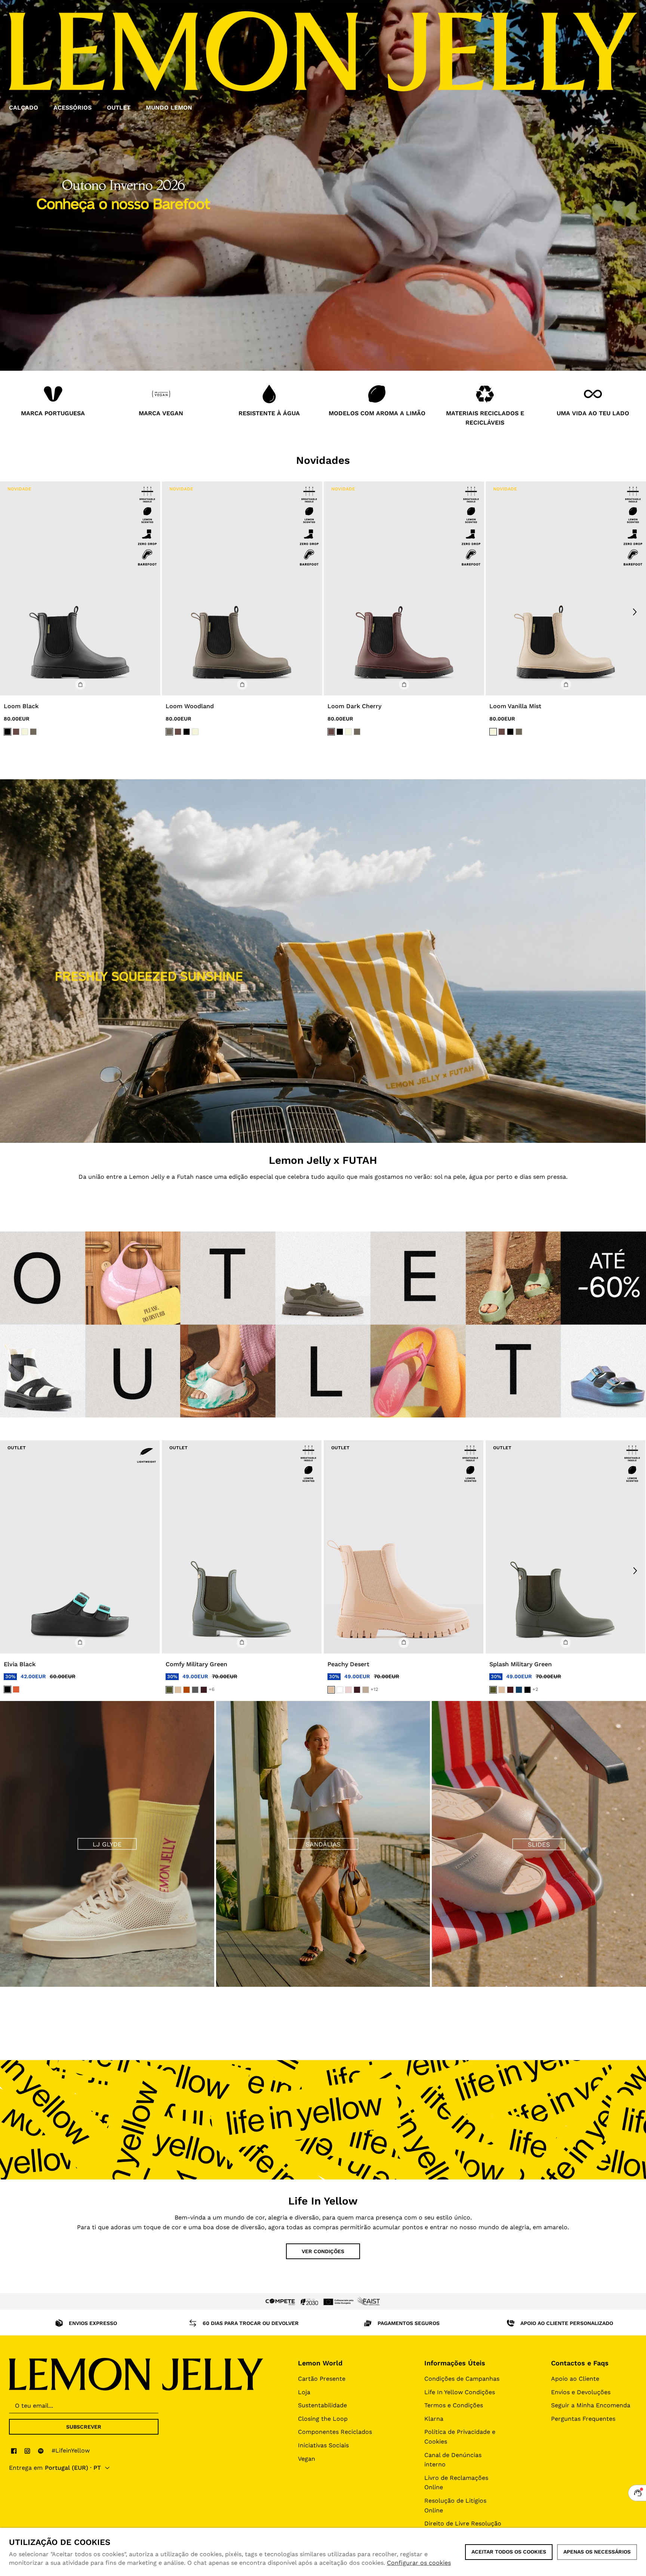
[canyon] (187, 1690)
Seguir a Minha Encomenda (591, 2405)
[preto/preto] (7, 731)
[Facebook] (14, 2451)
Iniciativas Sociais (323, 2445)
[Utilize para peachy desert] (404, 1547)
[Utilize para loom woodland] (242, 588)
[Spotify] (41, 2451)
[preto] (7, 1689)
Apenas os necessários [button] (597, 2552)
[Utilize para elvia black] (80, 1547)
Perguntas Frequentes (583, 2419)
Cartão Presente (322, 2379)
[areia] (178, 1690)
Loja (304, 2392)
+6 (212, 1689)
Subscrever (84, 2427)
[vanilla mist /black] (25, 731)
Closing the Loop (323, 2419)
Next (635, 612)
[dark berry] (510, 1690)
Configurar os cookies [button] (419, 2563)
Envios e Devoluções (581, 2392)
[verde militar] (169, 1690)
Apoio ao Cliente (575, 2379)
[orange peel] (16, 1689)
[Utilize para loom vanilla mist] (566, 588)
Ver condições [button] (323, 2251)
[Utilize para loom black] (80, 588)
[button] (80, 685)
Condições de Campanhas (462, 2379)
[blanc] (340, 1690)
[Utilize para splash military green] (565, 1547)
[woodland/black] (33, 731)
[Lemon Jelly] (136, 2374)
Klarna (434, 2419)
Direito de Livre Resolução (463, 2523)
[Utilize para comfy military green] (242, 1547)
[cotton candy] (348, 1690)
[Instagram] (27, 2451)
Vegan (307, 2459)
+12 (374, 1689)
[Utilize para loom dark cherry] (404, 588)
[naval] (519, 1690)
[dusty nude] (366, 1690)
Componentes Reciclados (335, 2432)
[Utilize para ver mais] (323, 961)
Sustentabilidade (322, 2405)
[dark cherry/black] (16, 731)
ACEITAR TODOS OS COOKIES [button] (509, 2552)
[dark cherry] (204, 1690)
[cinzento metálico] (195, 1690)
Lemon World (320, 2363)
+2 (535, 1689)
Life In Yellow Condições (460, 2392)
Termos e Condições (454, 2405)
